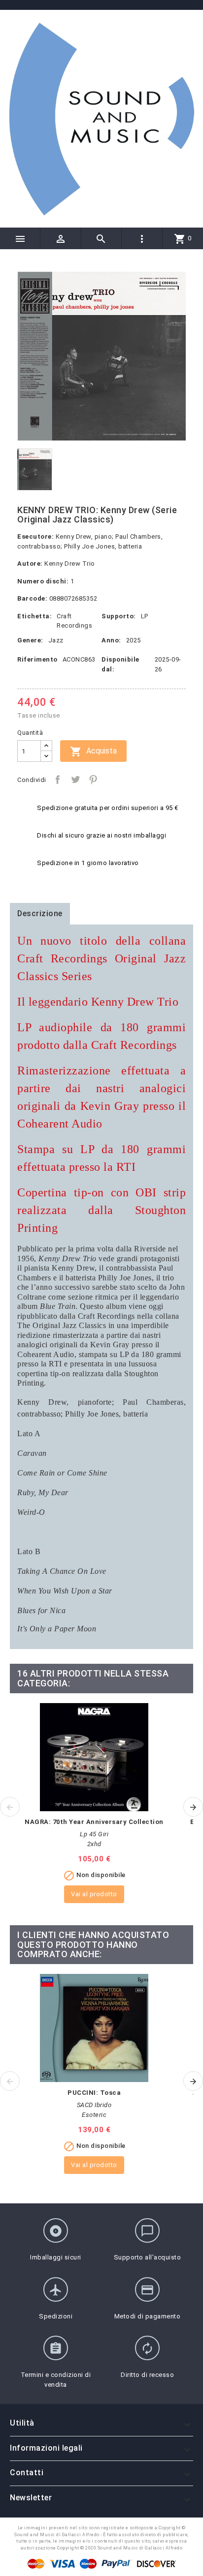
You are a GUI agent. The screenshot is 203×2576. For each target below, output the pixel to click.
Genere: (30, 640)
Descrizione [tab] (40, 913)
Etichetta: (34, 616)
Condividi (58, 780)
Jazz (56, 640)
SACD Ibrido (94, 2105)
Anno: (111, 640)
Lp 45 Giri (94, 1834)
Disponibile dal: (120, 664)
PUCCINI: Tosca (94, 2093)
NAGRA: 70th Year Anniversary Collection (94, 1822)
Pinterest (93, 780)
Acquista (93, 752)
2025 (134, 640)
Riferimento (37, 659)
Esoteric (94, 2115)
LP (145, 616)
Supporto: (119, 616)
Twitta (75, 780)
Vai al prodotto (94, 1894)
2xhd (94, 1844)
